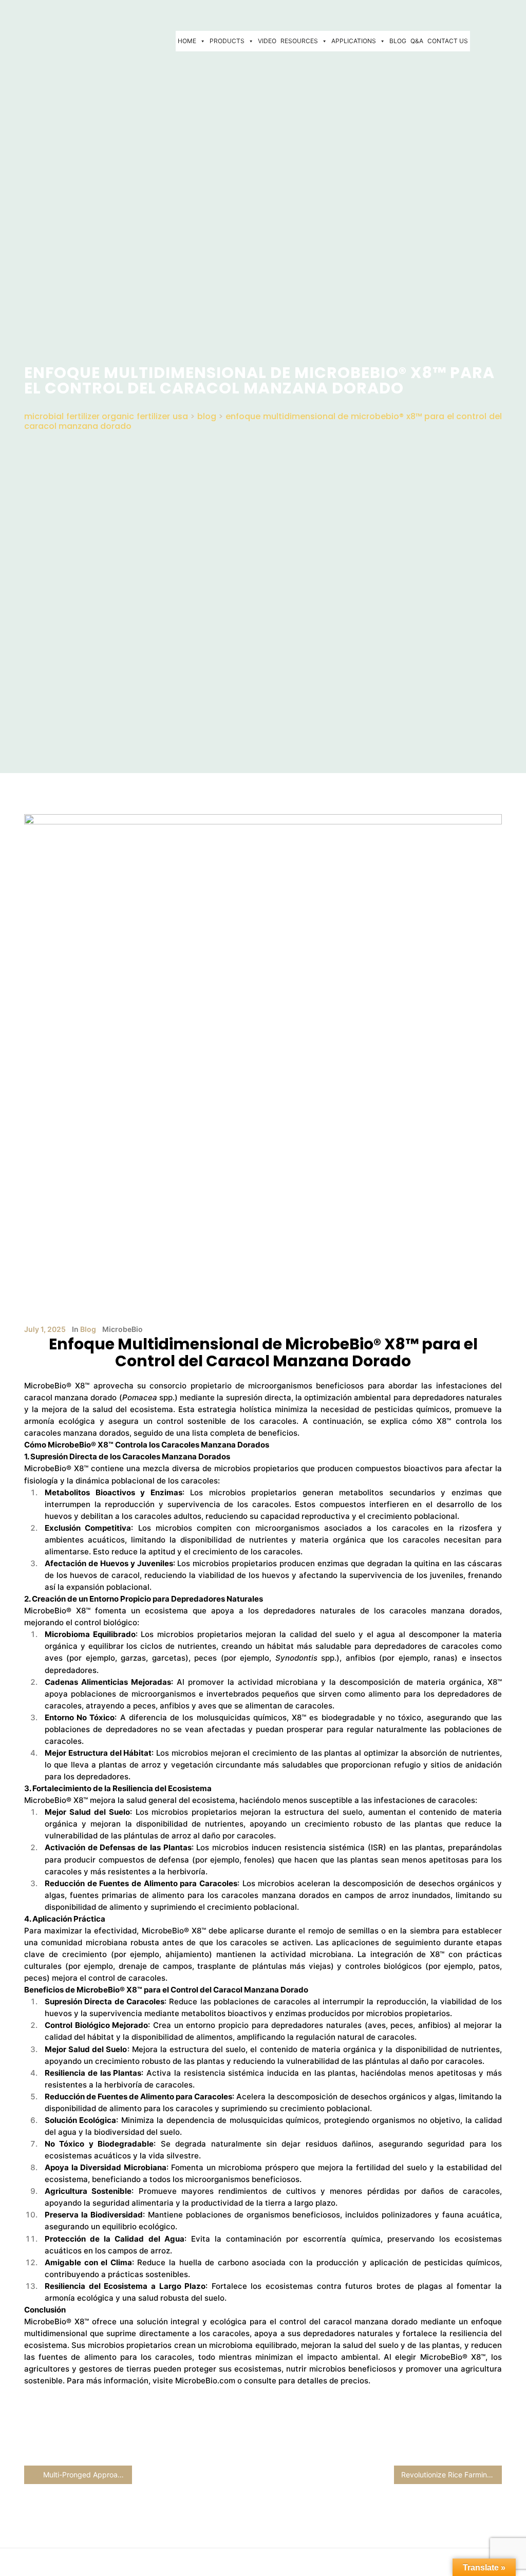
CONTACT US (448, 41)
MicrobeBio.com (205, 2381)
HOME (187, 41)
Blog (88, 1329)
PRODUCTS (227, 41)
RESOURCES (299, 41)
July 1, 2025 (45, 1329)
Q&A (417, 41)
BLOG (398, 41)
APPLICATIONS (354, 41)
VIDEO (267, 41)
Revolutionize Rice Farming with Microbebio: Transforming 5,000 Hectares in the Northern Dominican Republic (452, 2475)
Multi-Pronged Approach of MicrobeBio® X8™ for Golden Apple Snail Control (87, 2475)
